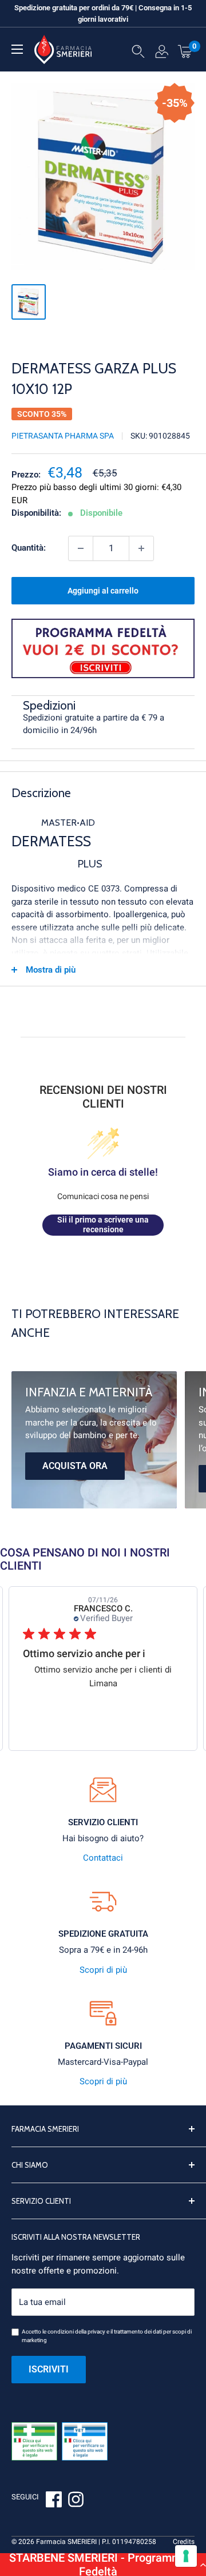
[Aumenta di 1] (141, 548)
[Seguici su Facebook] (54, 2501)
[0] (185, 51)
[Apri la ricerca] (138, 54)
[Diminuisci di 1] (81, 548)
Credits (184, 2542)
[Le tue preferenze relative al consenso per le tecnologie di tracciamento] (186, 2556)
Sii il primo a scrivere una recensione (103, 1225)
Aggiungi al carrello (103, 591)
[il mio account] (162, 54)
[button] (103, 2565)
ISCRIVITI (49, 2369)
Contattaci (103, 1858)
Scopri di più (103, 1970)
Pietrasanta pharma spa (63, 436)
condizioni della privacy (76, 2332)
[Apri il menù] (17, 49)
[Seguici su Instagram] (76, 2501)
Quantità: (29, 548)
